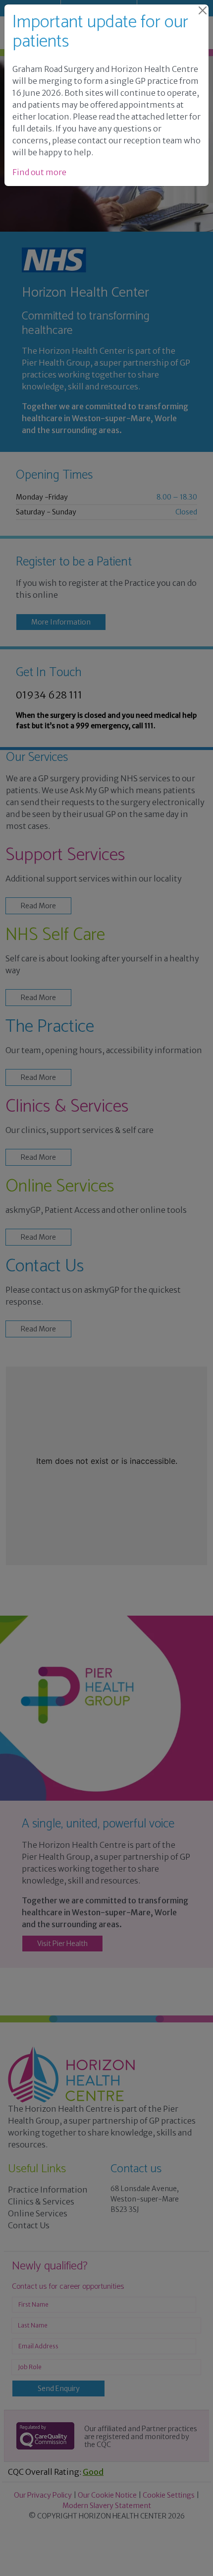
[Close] (203, 10)
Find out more (39, 172)
